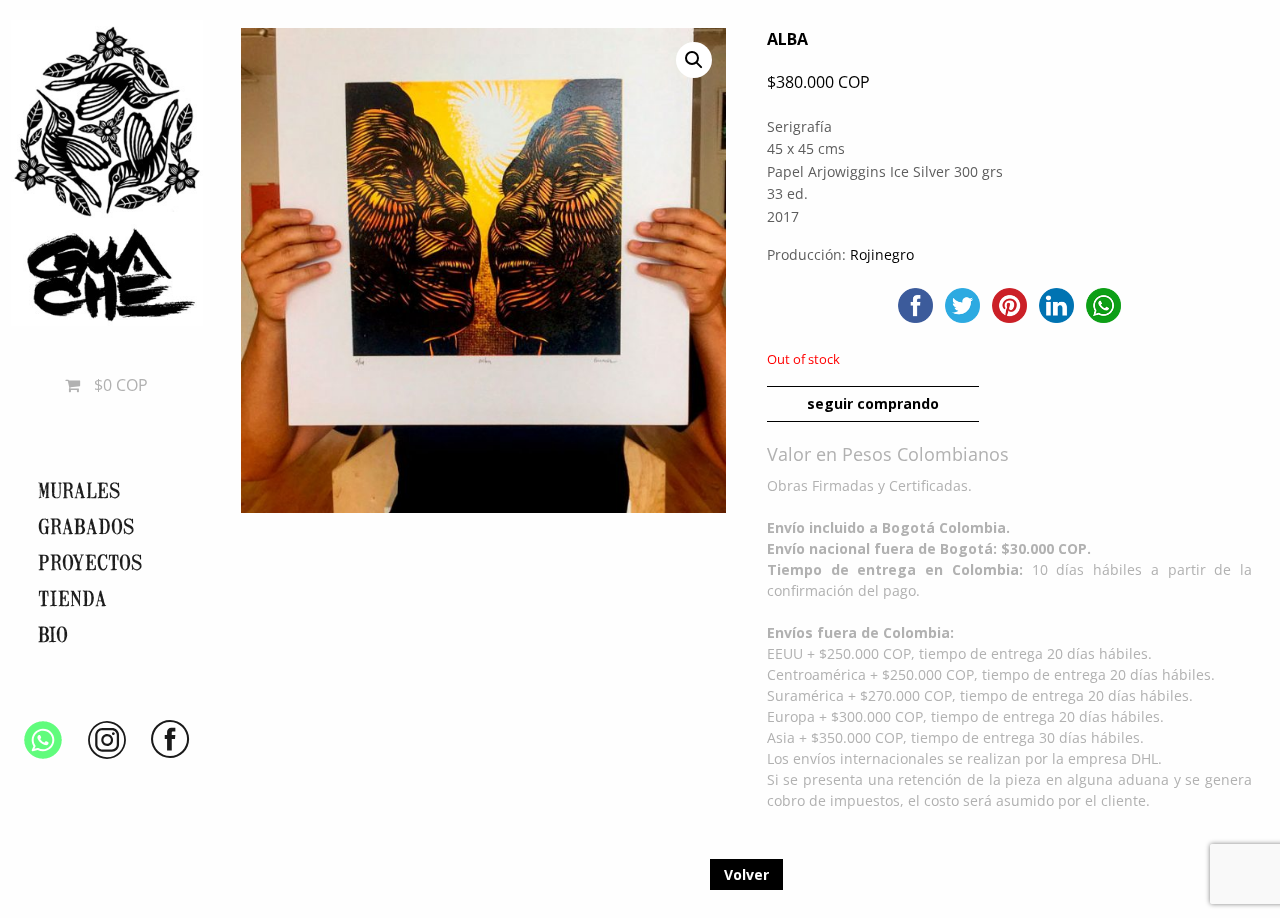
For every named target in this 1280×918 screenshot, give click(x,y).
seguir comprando (873, 403)
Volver (746, 874)
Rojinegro (882, 254)
